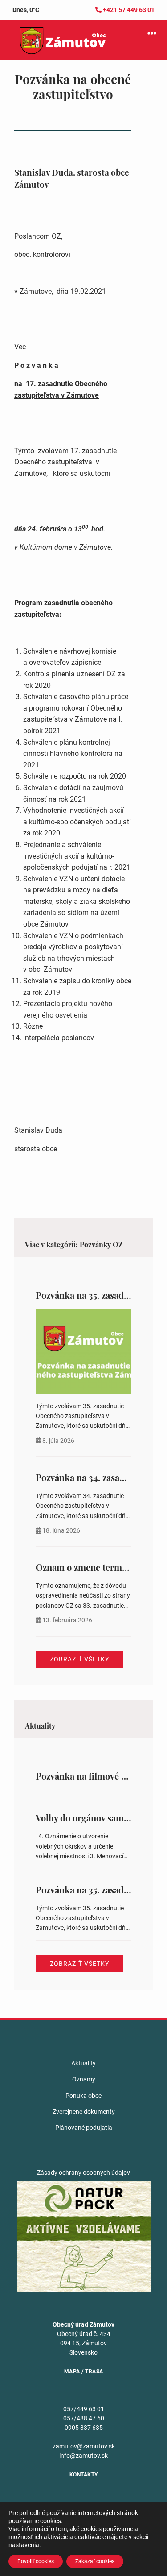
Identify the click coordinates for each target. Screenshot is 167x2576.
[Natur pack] (84, 2236)
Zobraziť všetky (79, 1659)
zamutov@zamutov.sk (84, 2446)
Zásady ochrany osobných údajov (83, 2173)
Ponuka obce (83, 2096)
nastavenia (24, 2545)
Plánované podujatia (84, 2128)
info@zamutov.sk (83, 2456)
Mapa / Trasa (84, 2372)
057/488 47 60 (84, 2418)
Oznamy (84, 2079)
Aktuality (83, 2063)
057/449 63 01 (84, 2409)
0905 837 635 (84, 2428)
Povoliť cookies (36, 2561)
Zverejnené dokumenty (84, 2112)
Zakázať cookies (95, 2561)
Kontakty (84, 2475)
